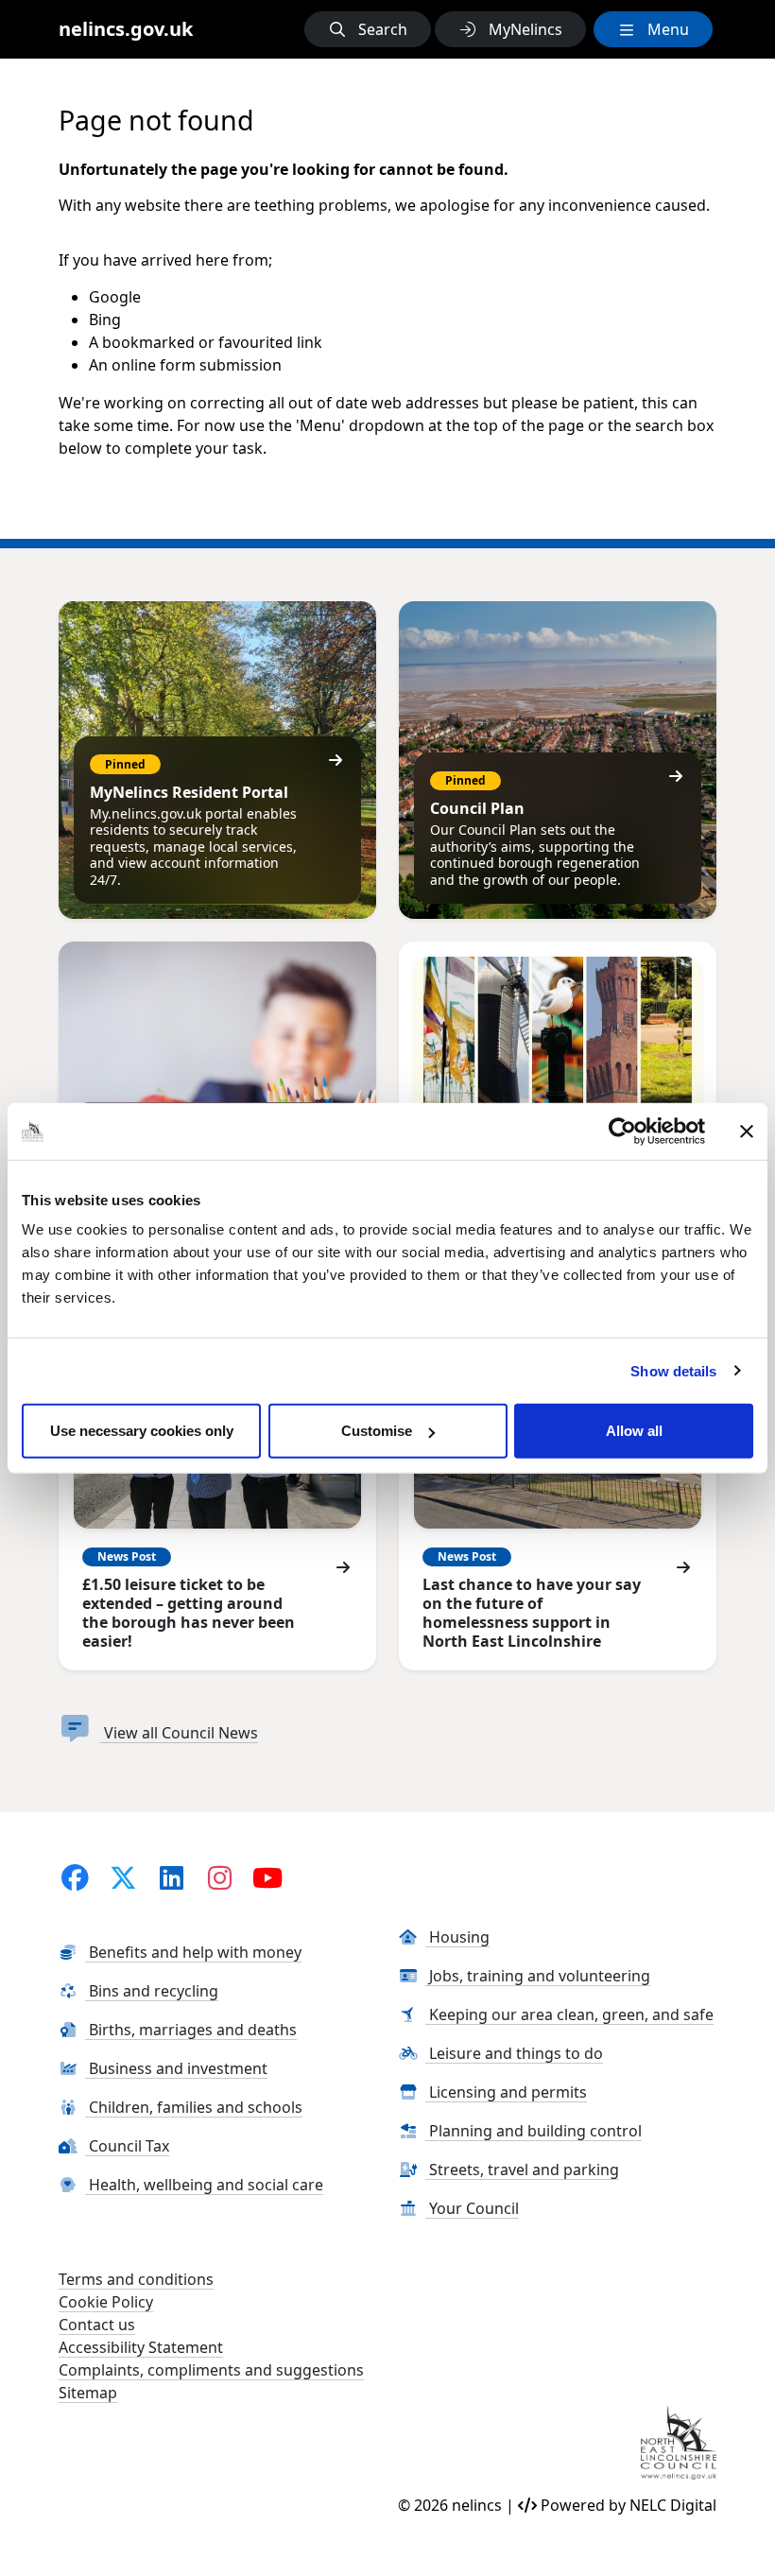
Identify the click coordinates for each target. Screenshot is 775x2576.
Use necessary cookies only (142, 1431)
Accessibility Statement (141, 2347)
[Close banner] (747, 1131)
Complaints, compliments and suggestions (211, 2370)
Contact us (97, 2325)
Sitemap (88, 2393)
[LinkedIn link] (171, 1877)
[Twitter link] (124, 1877)
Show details (673, 1370)
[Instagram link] (219, 1877)
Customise (377, 1431)
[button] (368, 29)
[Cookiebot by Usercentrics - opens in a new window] (622, 1131)
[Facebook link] (76, 1877)
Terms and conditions (136, 2279)
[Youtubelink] (267, 1877)
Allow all (634, 1431)
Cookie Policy (106, 2302)
